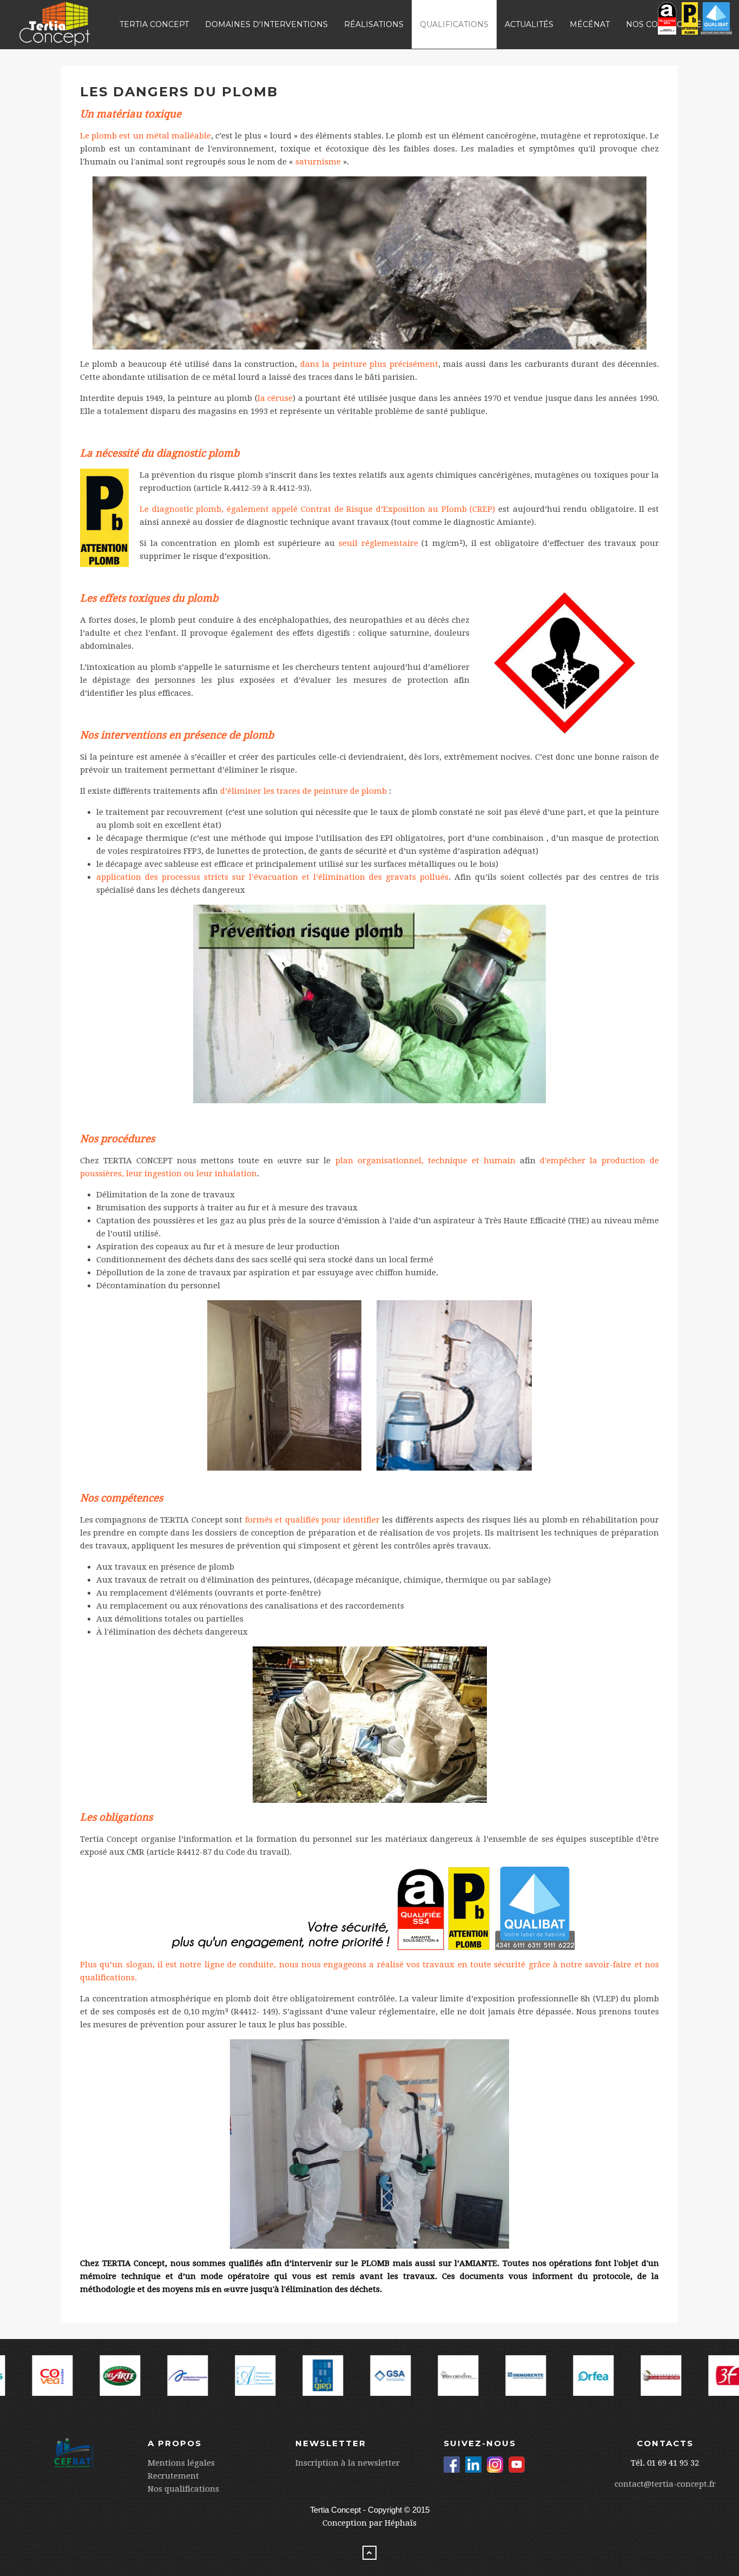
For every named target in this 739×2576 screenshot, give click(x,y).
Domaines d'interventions (266, 24)
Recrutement (173, 2476)
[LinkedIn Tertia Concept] (473, 2465)
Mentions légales (181, 2463)
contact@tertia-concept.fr (665, 2484)
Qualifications (454, 24)
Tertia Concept (154, 24)
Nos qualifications (183, 2489)
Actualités (529, 24)
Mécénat (590, 24)
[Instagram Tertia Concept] (495, 2465)
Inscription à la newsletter (348, 2463)
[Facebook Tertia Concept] (452, 2465)
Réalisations (374, 24)
